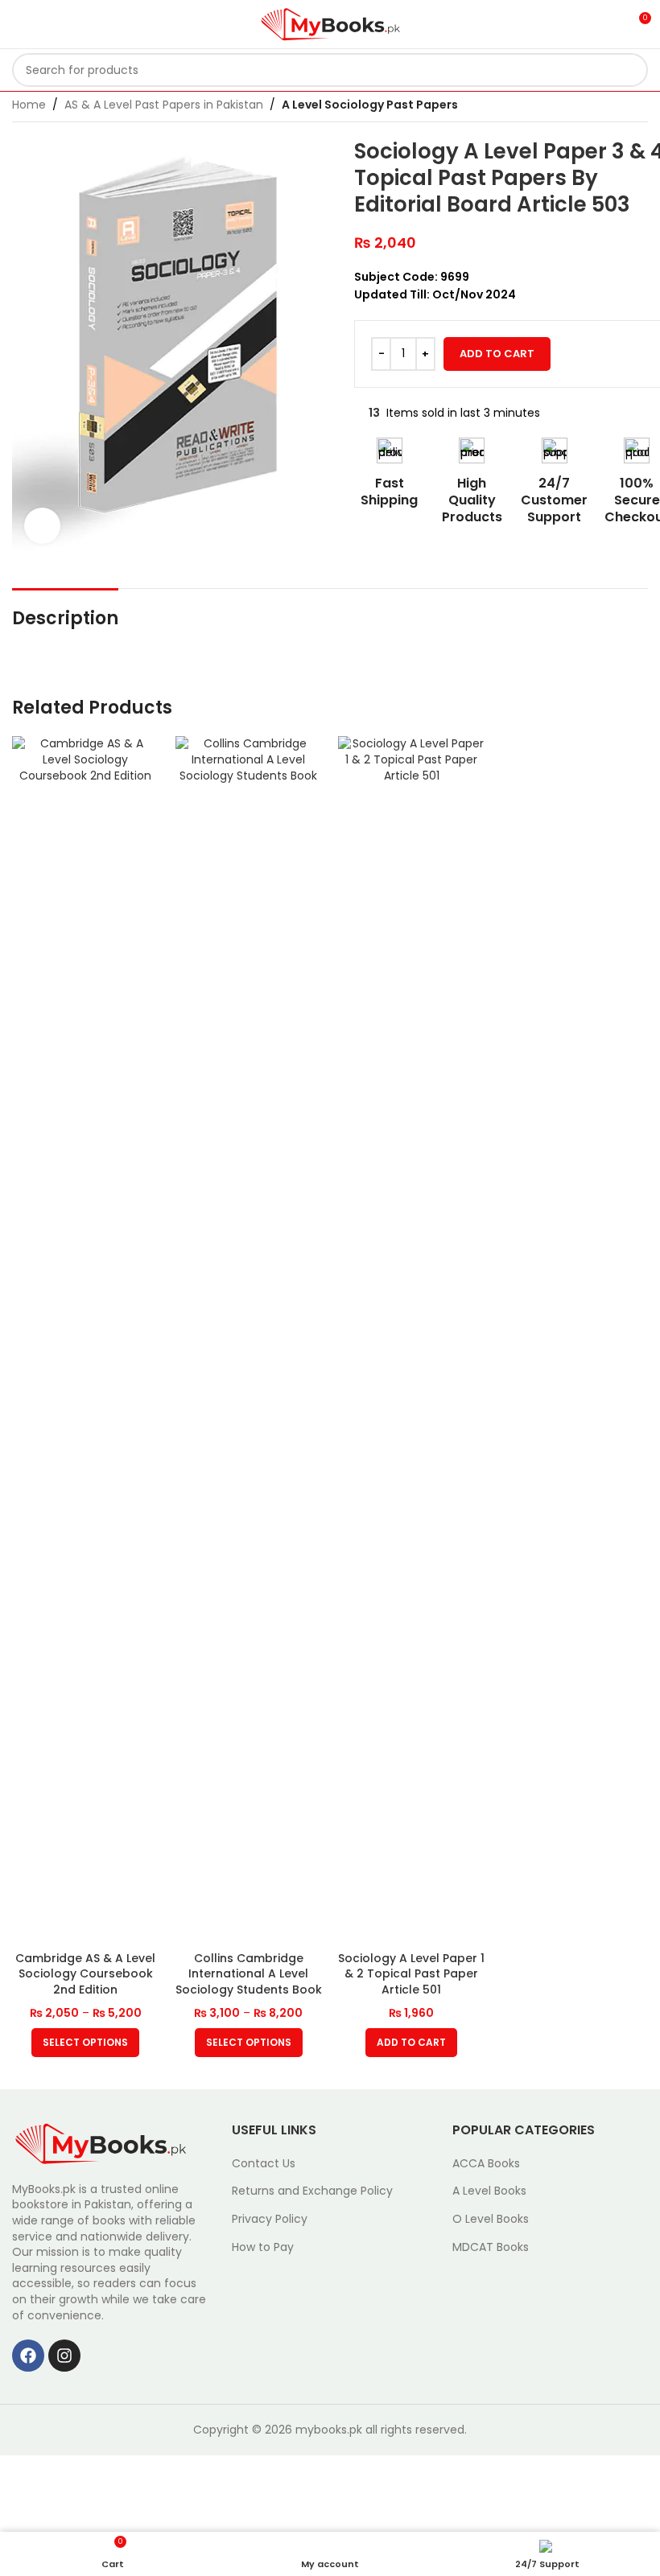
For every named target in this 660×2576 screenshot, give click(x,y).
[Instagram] (64, 2356)
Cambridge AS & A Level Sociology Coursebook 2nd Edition (85, 1974)
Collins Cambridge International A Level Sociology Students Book (249, 1974)
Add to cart (497, 354)
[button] (411, 2043)
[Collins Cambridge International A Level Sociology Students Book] (249, 1339)
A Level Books (489, 2191)
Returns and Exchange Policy (312, 2191)
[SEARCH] (631, 70)
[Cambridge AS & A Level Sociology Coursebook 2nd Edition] (86, 1339)
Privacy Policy (270, 2219)
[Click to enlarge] (42, 526)
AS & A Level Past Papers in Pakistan (164, 105)
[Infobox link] (390, 473)
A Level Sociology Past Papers (370, 105)
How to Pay (263, 2247)
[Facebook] (28, 2356)
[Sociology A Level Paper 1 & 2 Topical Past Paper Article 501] (412, 1339)
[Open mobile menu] (19, 24)
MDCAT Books (491, 2247)
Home (29, 105)
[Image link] (101, 2142)
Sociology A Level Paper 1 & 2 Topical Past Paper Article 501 (411, 1974)
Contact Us (264, 2164)
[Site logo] (330, 23)
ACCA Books (486, 2164)
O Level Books (491, 2219)
